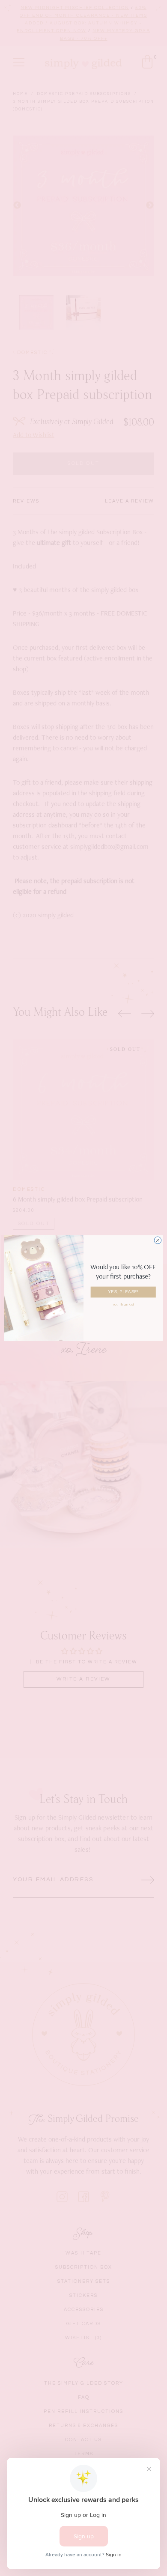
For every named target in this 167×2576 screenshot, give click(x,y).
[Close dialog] (158, 1240)
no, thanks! (123, 1304)
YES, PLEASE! (123, 1292)
